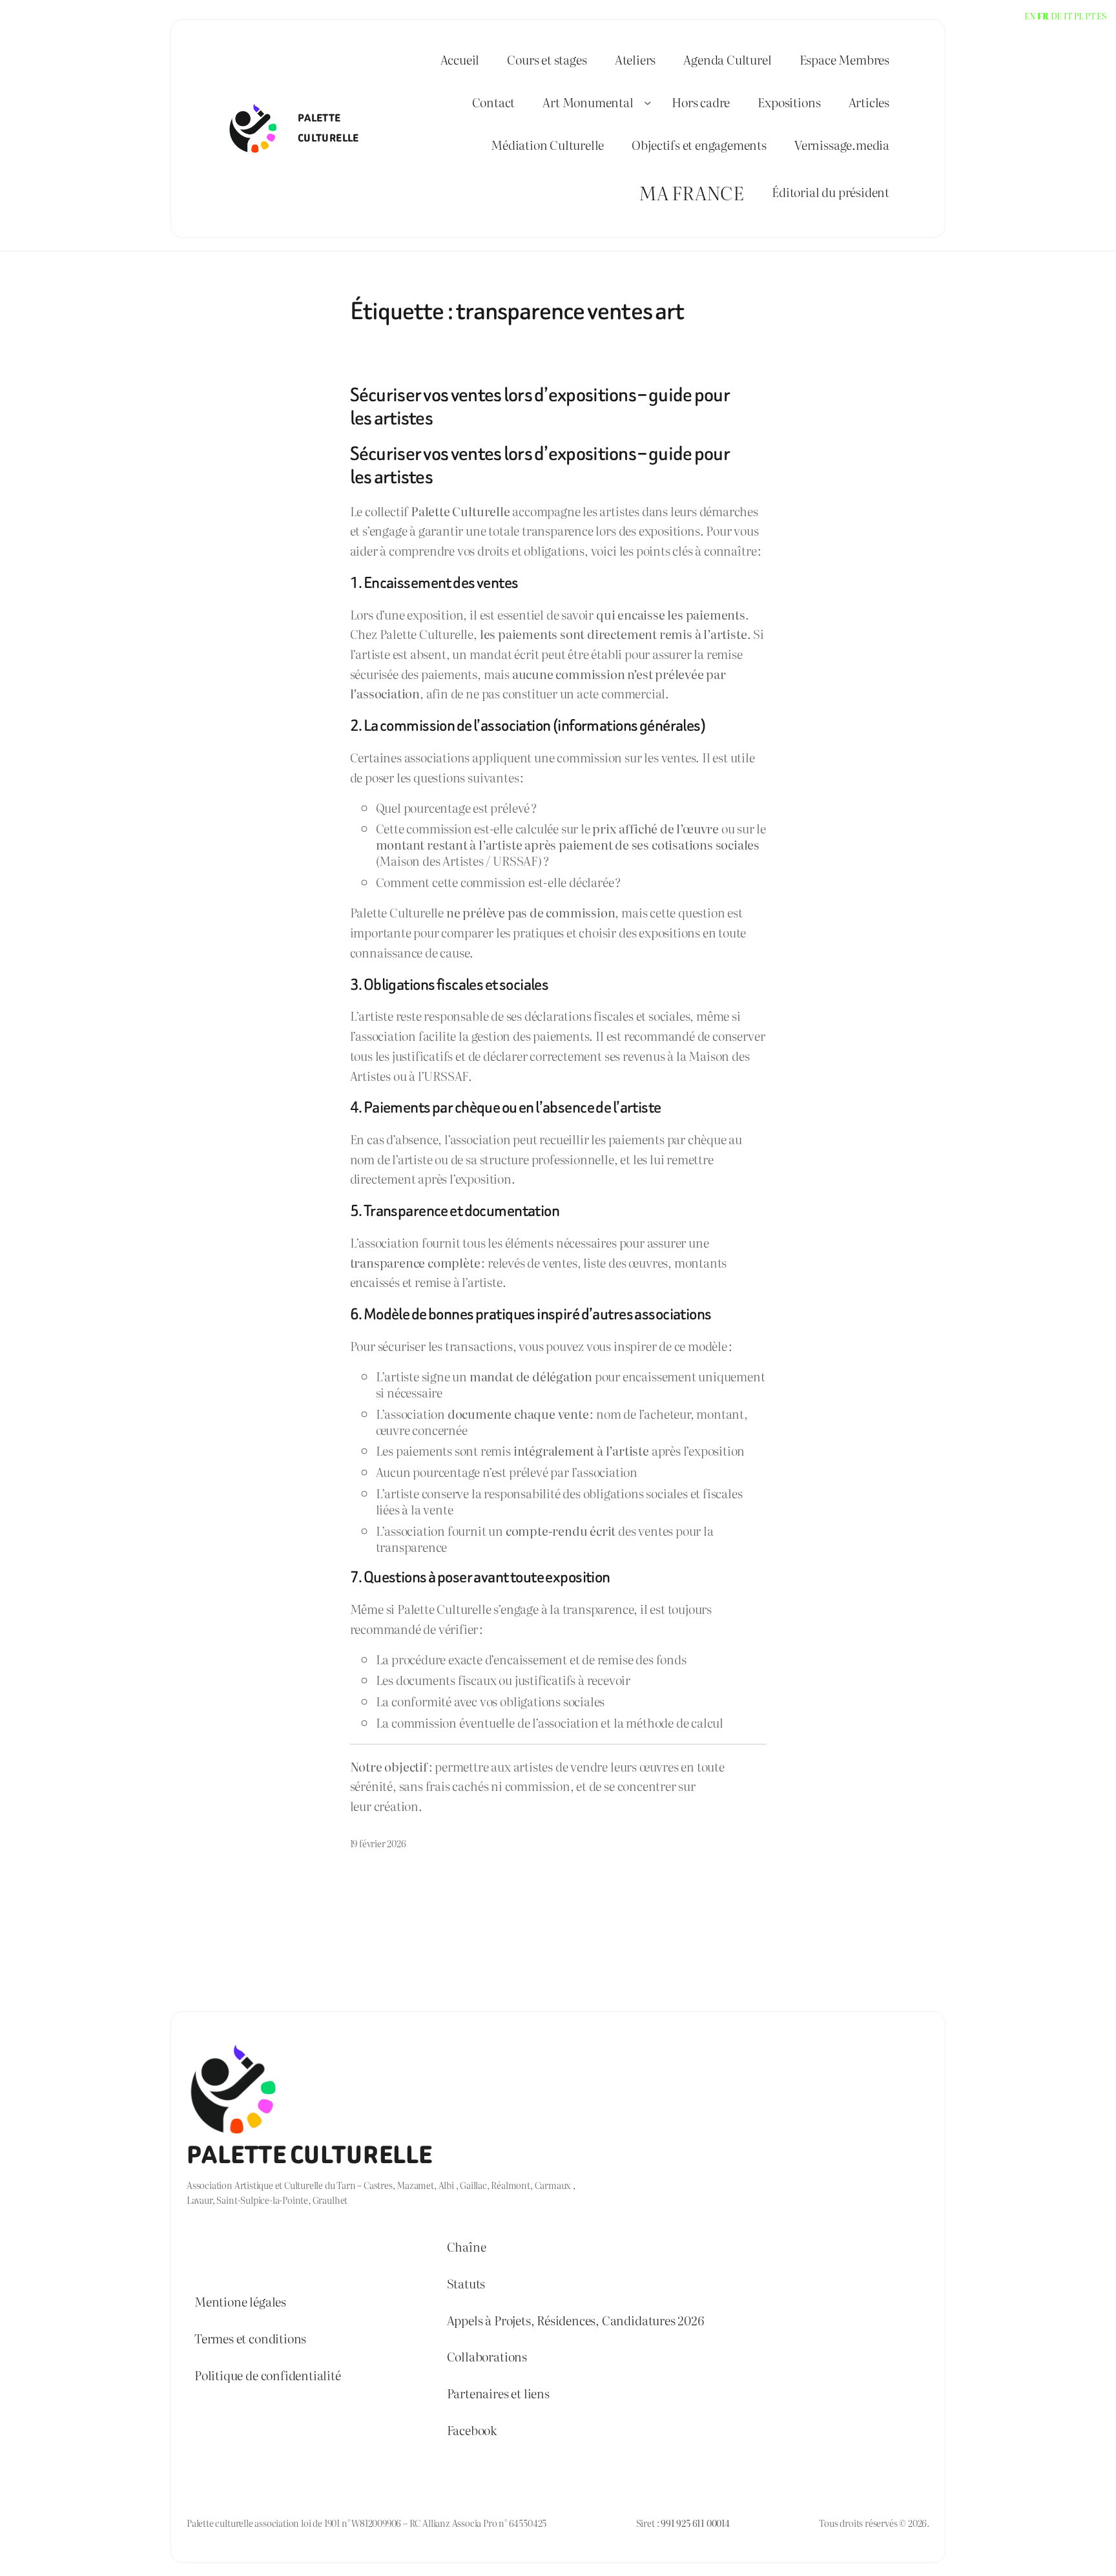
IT (1068, 16)
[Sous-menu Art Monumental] (648, 103)
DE (1057, 16)
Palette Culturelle (310, 2155)
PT (1090, 16)
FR (1043, 16)
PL (1079, 16)
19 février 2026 (378, 1843)
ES (1101, 16)
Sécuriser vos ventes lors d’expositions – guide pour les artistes (540, 407)
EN (1030, 16)
